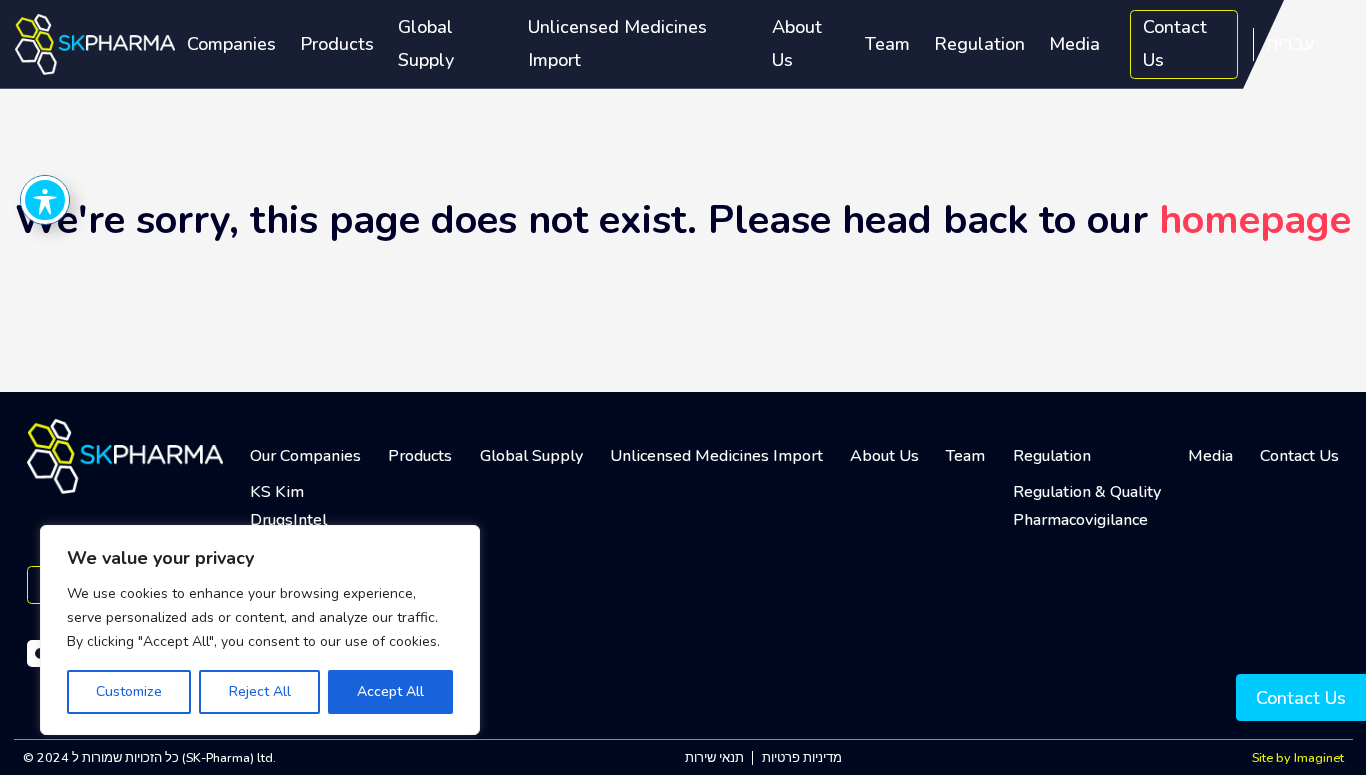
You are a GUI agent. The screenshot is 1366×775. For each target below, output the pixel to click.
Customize (129, 691)
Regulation (979, 44)
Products (337, 44)
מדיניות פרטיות (802, 757)
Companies (231, 44)
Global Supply (426, 43)
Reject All (260, 691)
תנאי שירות (714, 757)
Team (887, 44)
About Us (797, 43)
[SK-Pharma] (95, 43)
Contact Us (1175, 43)
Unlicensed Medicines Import (617, 43)
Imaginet (1319, 757)
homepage (1255, 220)
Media (1074, 44)
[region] (260, 630)
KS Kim (277, 492)
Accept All (390, 691)
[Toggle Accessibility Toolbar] (45, 200)
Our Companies (305, 456)
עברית (1290, 44)
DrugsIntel (288, 520)
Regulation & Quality (1087, 492)
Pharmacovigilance (1080, 520)
